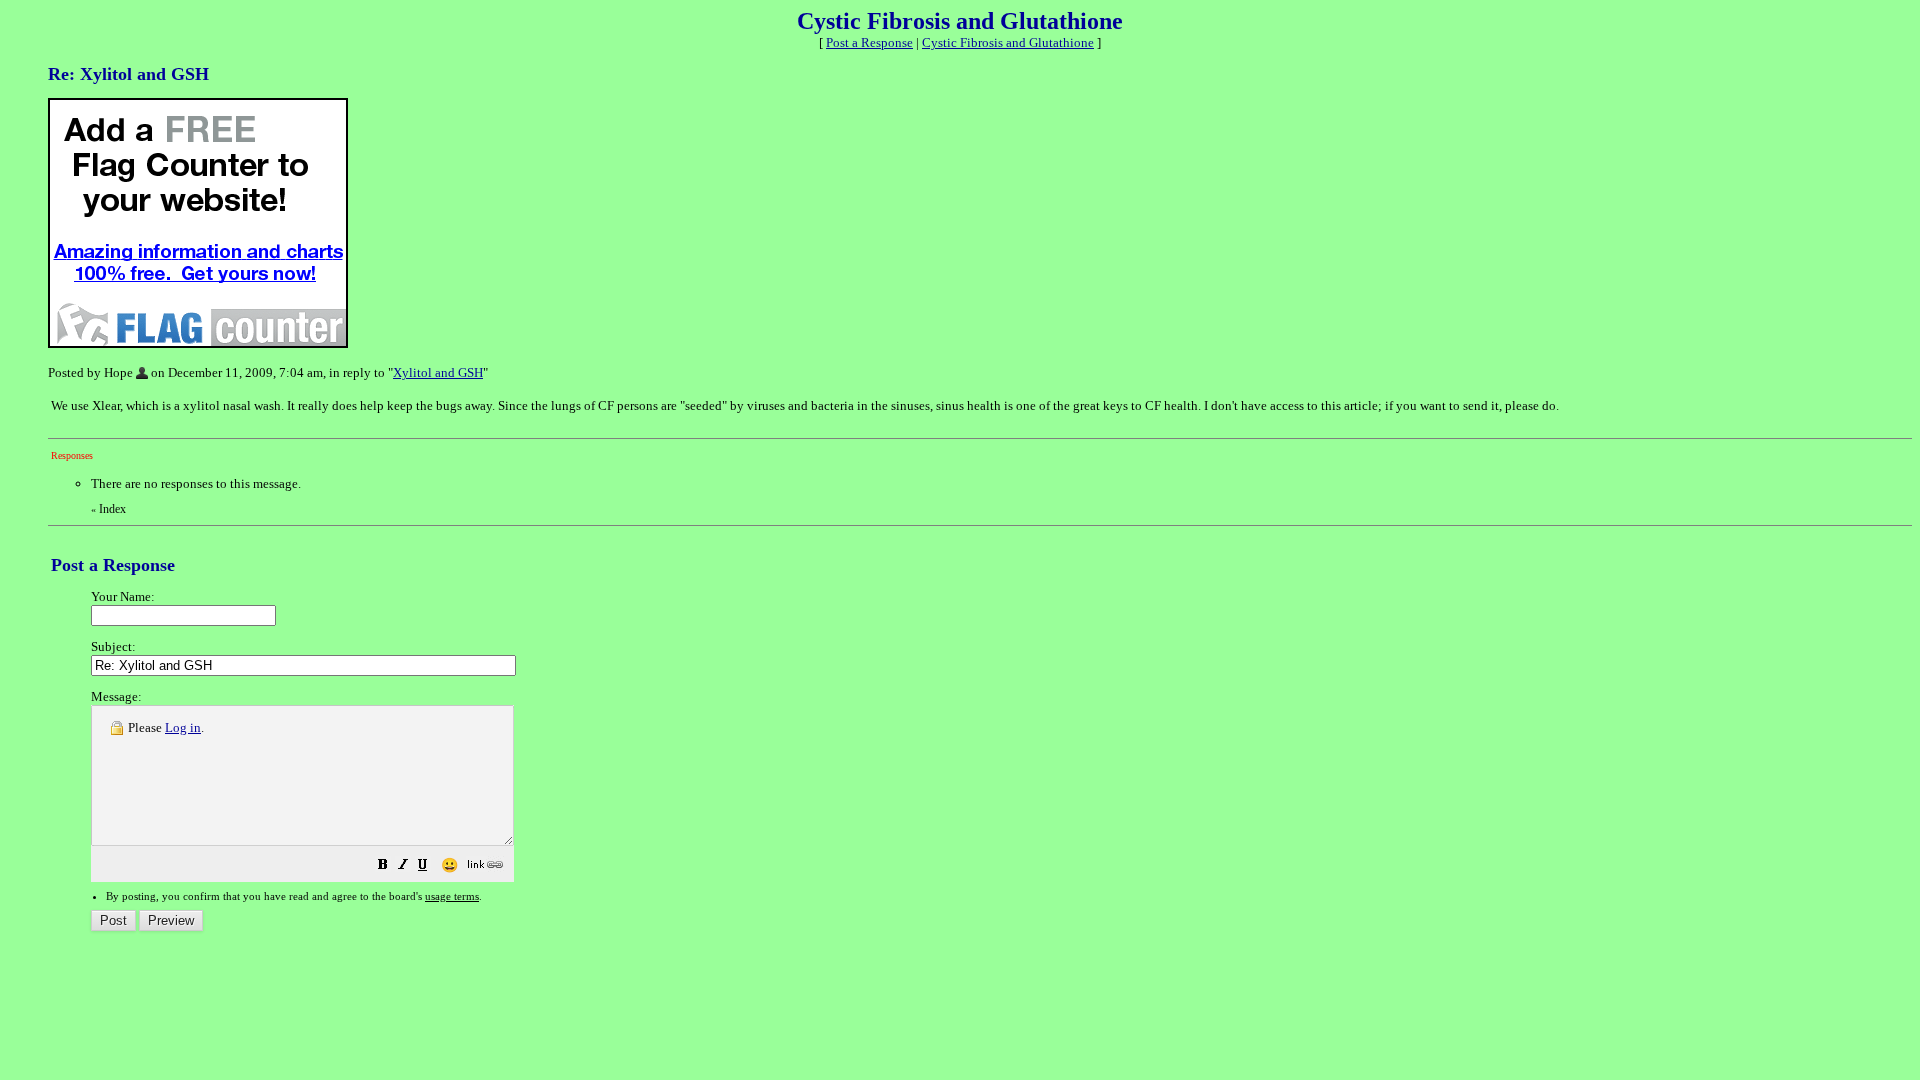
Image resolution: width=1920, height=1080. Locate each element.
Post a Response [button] (869, 42)
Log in (183, 727)
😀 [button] (449, 865)
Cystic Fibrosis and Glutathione (1008, 42)
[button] (383, 867)
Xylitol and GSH (438, 372)
